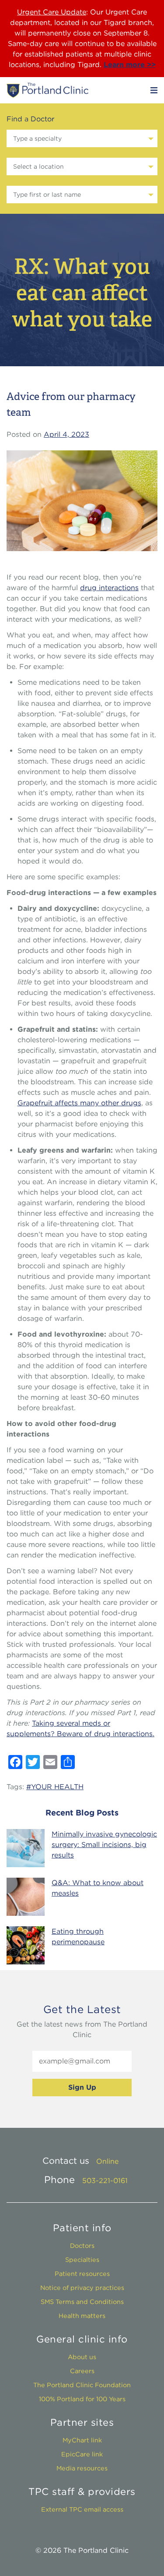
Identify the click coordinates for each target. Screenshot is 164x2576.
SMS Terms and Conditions (82, 2302)
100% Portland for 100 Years (82, 2399)
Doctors (82, 2245)
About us (82, 2357)
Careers (82, 2371)
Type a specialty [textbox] (37, 138)
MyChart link (82, 2440)
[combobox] (82, 138)
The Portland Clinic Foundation (82, 2385)
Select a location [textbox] (38, 166)
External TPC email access (82, 2509)
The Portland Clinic (47, 90)
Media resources (82, 2468)
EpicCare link (82, 2454)
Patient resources (82, 2273)
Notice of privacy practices (82, 2288)
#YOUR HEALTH (55, 1787)
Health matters (82, 2316)
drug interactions (109, 588)
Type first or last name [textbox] (47, 195)
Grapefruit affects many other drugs (79, 1103)
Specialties (82, 2259)
